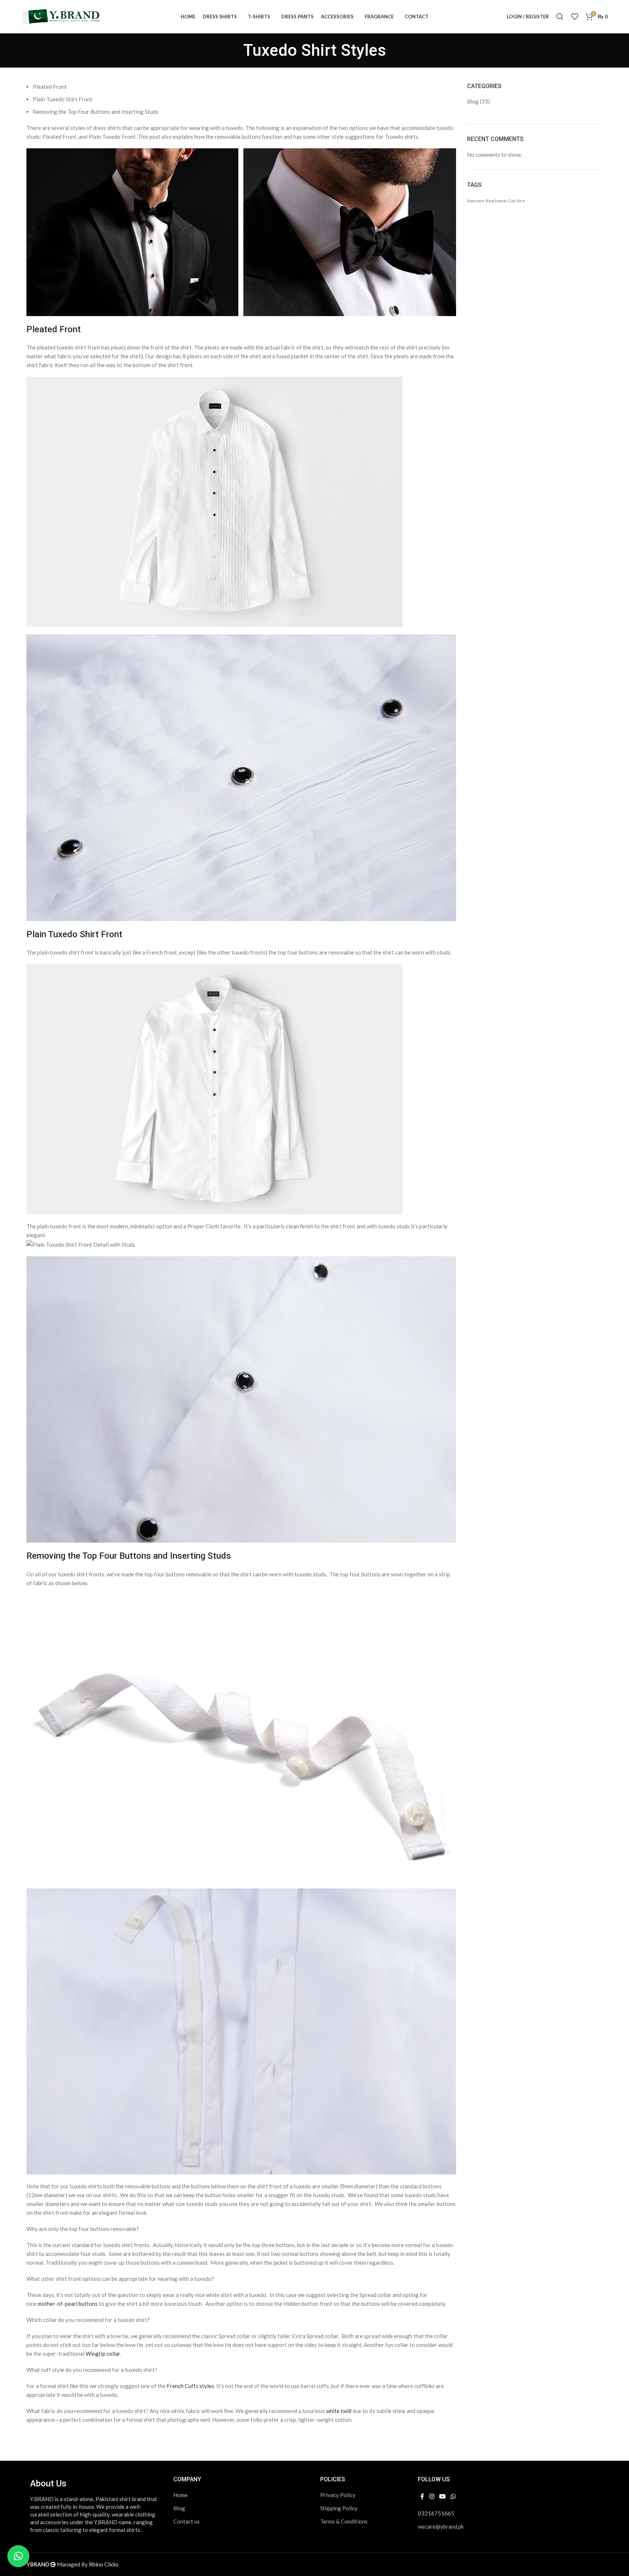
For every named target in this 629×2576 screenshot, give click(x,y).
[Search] (560, 17)
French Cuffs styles (190, 2386)
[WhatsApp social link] (453, 2497)
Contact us (187, 2521)
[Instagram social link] (432, 2497)
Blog (473, 101)
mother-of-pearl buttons (68, 2304)
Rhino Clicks (104, 2564)
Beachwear (496, 201)
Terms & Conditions (344, 2521)
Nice (521, 201)
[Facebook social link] (422, 2497)
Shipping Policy (339, 2508)
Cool (512, 201)
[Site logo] (62, 16)
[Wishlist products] (575, 17)
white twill (339, 2411)
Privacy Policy (338, 2495)
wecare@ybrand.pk (441, 2526)
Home (180, 2495)
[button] (18, 2556)
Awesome (476, 201)
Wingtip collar (103, 2354)
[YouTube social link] (442, 2497)
